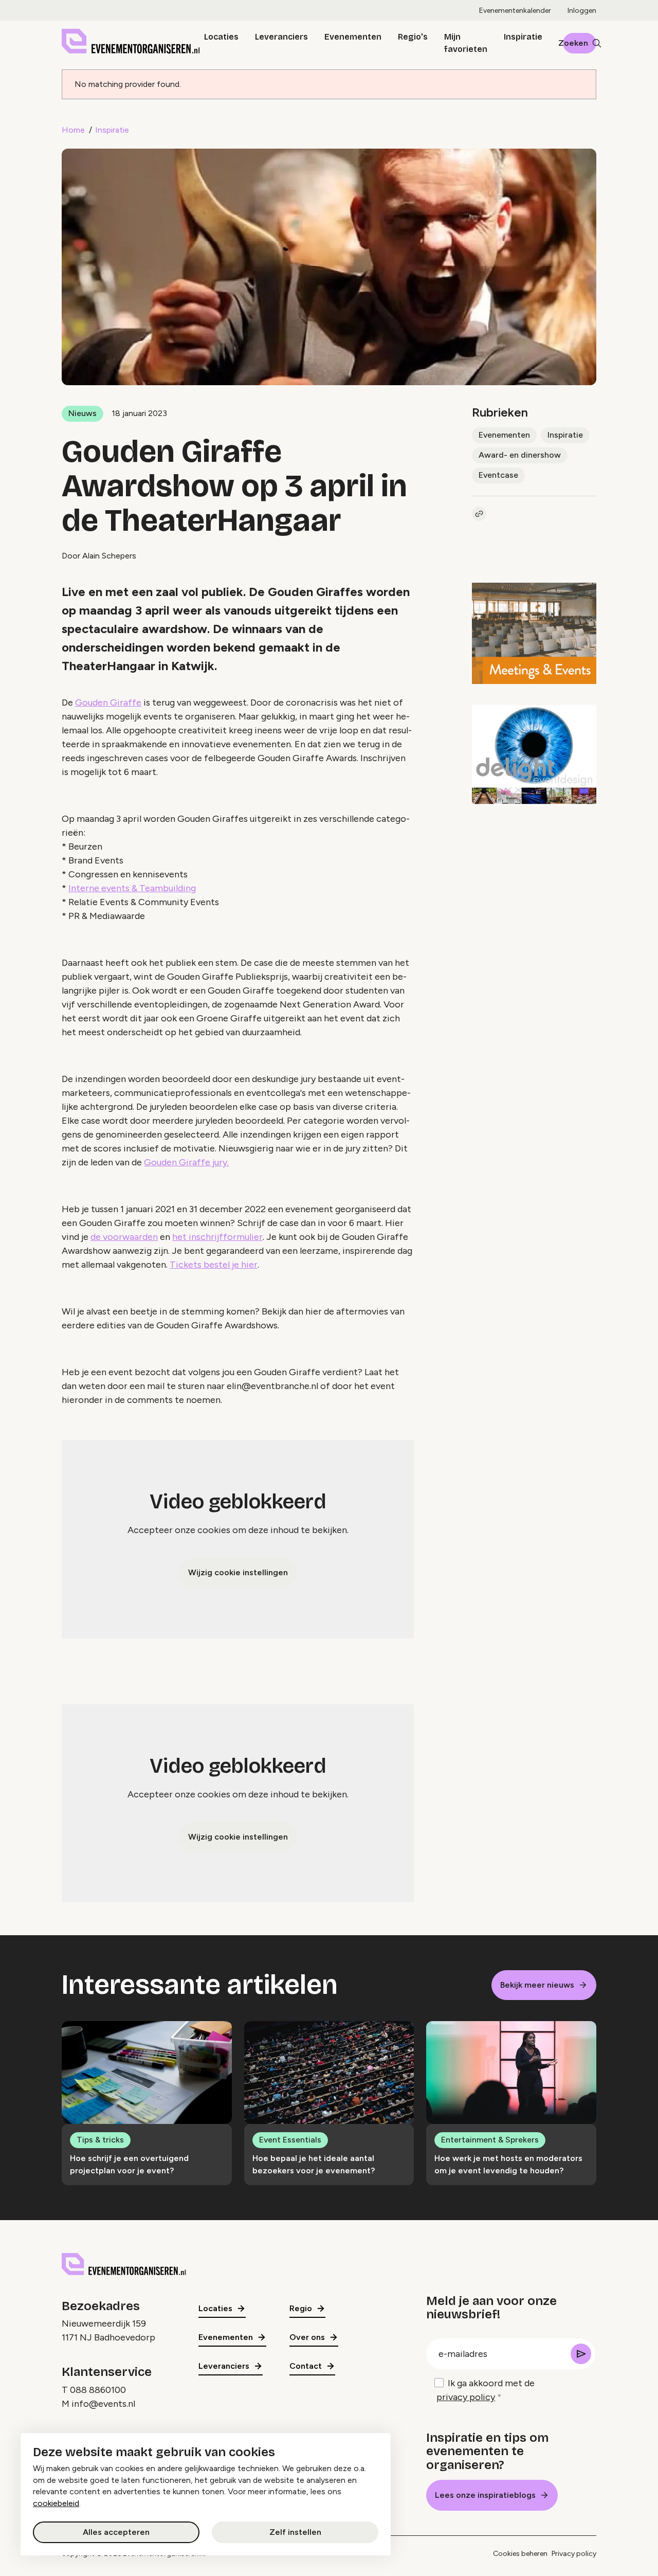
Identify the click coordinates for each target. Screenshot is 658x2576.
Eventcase (498, 475)
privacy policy (466, 2397)
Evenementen (353, 37)
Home (73, 130)
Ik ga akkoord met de (486, 2390)
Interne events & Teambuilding (132, 888)
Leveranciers (281, 37)
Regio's (413, 37)
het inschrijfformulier (217, 1237)
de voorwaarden (124, 1237)
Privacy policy (574, 2554)
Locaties (221, 37)
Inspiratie (523, 37)
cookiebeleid (56, 2503)
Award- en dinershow (520, 455)
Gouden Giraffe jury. (186, 1162)
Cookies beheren (520, 2554)
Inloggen (582, 11)
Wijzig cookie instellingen (238, 1572)
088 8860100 (98, 2390)
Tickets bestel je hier (214, 1265)
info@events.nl (103, 2404)
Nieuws (83, 413)
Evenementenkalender (515, 11)
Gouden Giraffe (108, 702)
